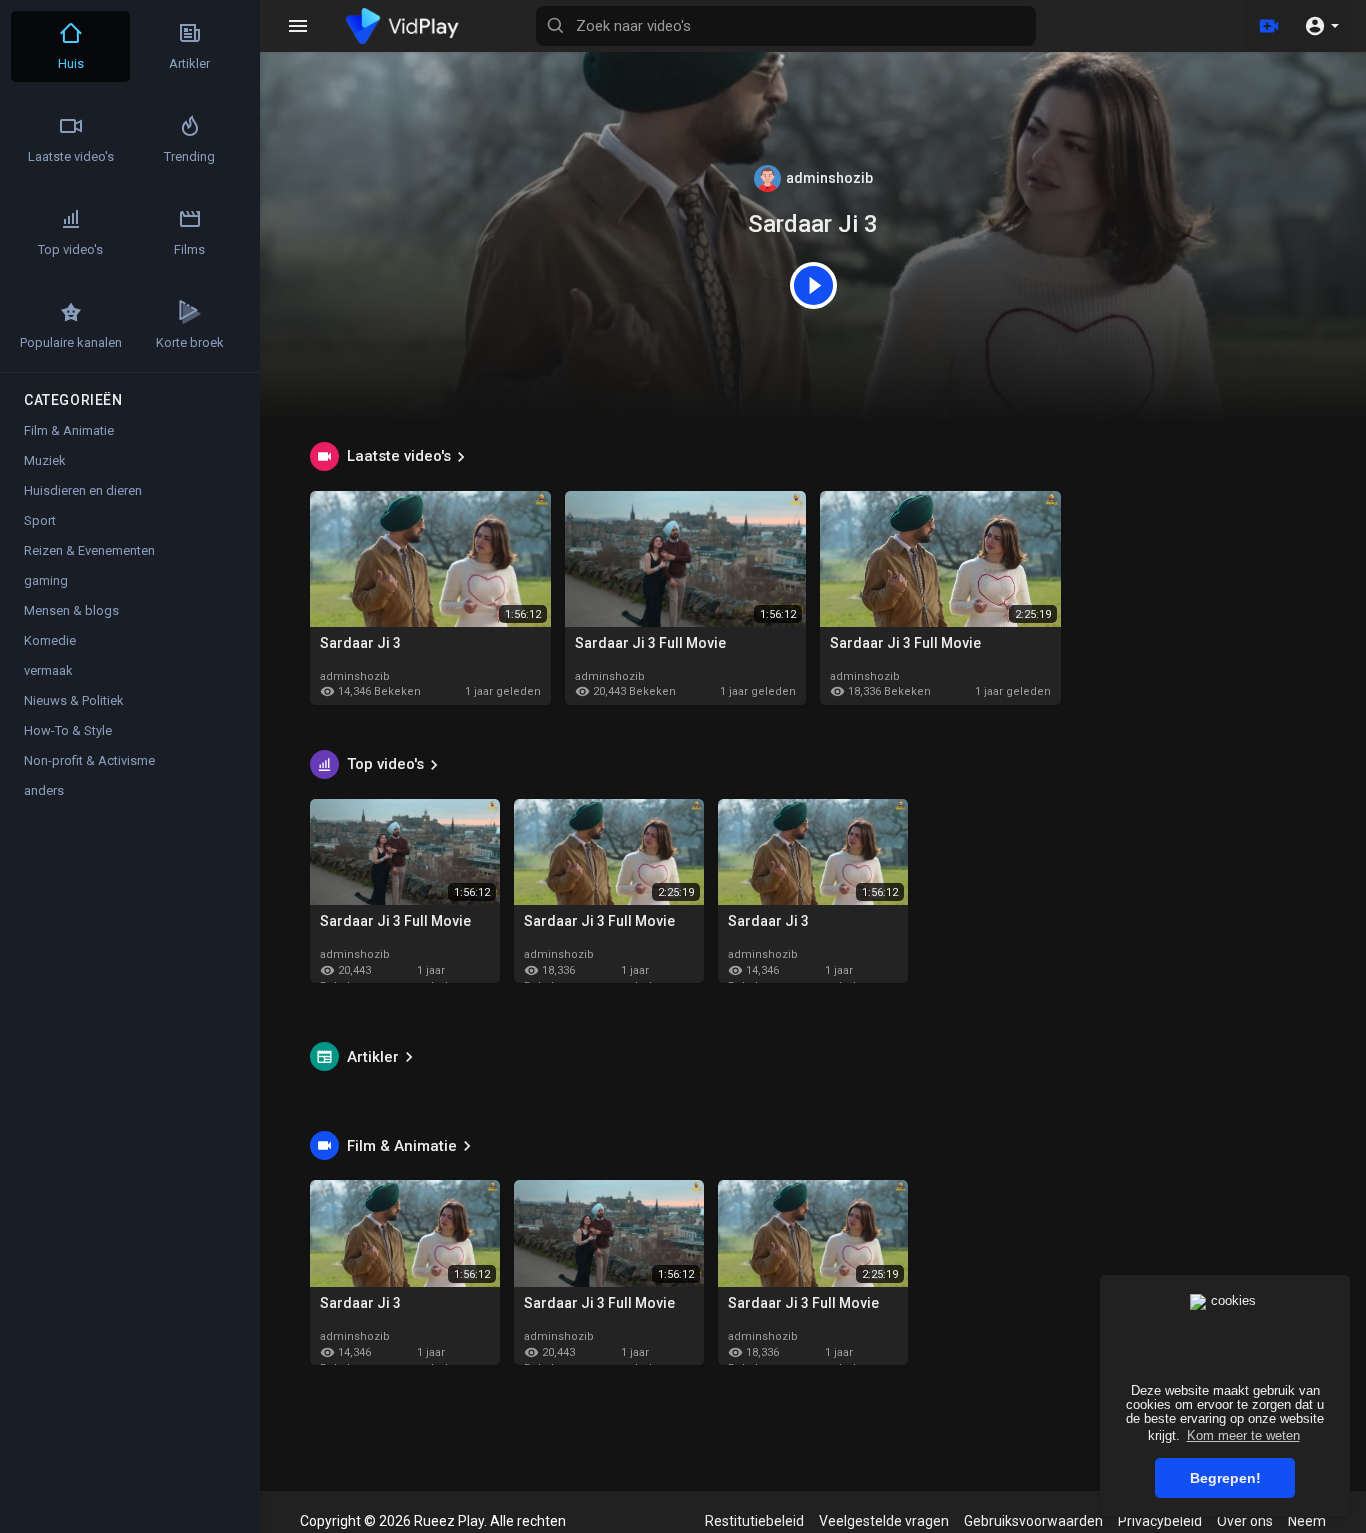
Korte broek (190, 342)
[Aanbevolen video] (813, 284)
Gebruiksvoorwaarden (1033, 1521)
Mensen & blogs (71, 610)
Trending (189, 156)
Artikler (373, 1057)
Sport (40, 520)
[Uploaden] (1269, 26)
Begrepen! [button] (1225, 1478)
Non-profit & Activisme (89, 760)
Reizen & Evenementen (89, 550)
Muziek (45, 460)
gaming (46, 580)
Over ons (1245, 1521)
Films (189, 249)
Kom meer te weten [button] (1243, 1435)
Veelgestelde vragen (884, 1521)
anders (44, 790)
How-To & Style (68, 730)
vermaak (48, 670)
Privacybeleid (1160, 1521)
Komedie (50, 640)
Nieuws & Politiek (74, 700)
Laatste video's (399, 456)
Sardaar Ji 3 (813, 224)
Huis (71, 63)
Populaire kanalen (71, 342)
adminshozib (828, 178)
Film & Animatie (402, 1146)
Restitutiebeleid (754, 1521)
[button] (1321, 26)
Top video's (385, 764)
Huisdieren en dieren (83, 490)
